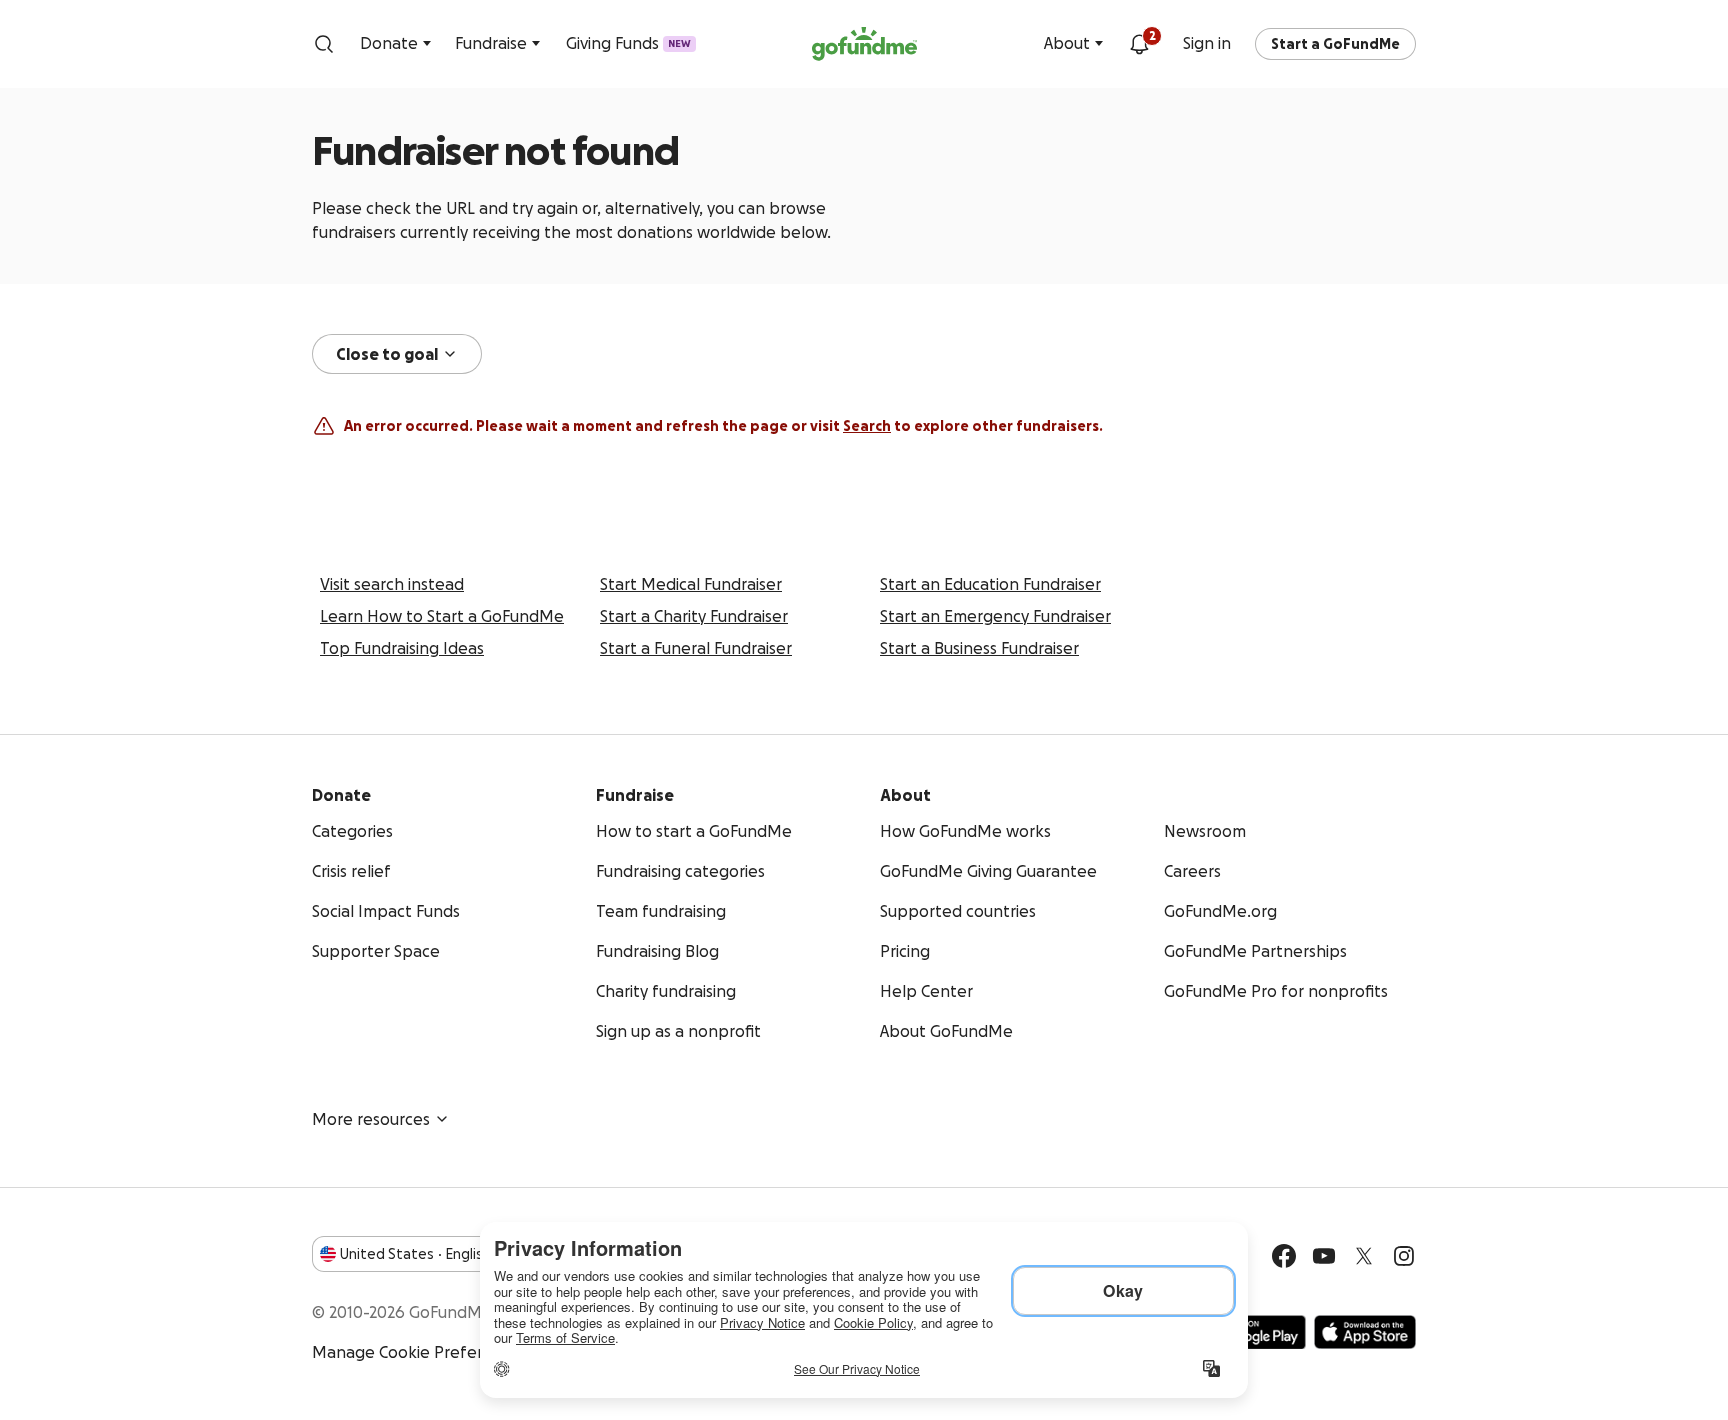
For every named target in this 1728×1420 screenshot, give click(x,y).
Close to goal (387, 354)
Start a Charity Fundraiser (694, 616)
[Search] (324, 44)
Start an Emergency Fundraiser (995, 616)
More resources (371, 1119)
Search (867, 426)
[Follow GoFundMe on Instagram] (1404, 1256)
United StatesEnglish (415, 1254)
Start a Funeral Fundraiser (696, 648)
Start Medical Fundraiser (691, 584)
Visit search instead (392, 584)
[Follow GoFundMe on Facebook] (1284, 1256)
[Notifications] (1139, 44)
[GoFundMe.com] (864, 44)
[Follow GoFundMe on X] (1364, 1256)
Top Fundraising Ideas (402, 648)
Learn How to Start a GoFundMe (442, 616)
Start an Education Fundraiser (990, 584)
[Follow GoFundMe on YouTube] (1324, 1256)
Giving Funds (628, 43)
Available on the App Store (1365, 1332)
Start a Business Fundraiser (979, 648)
